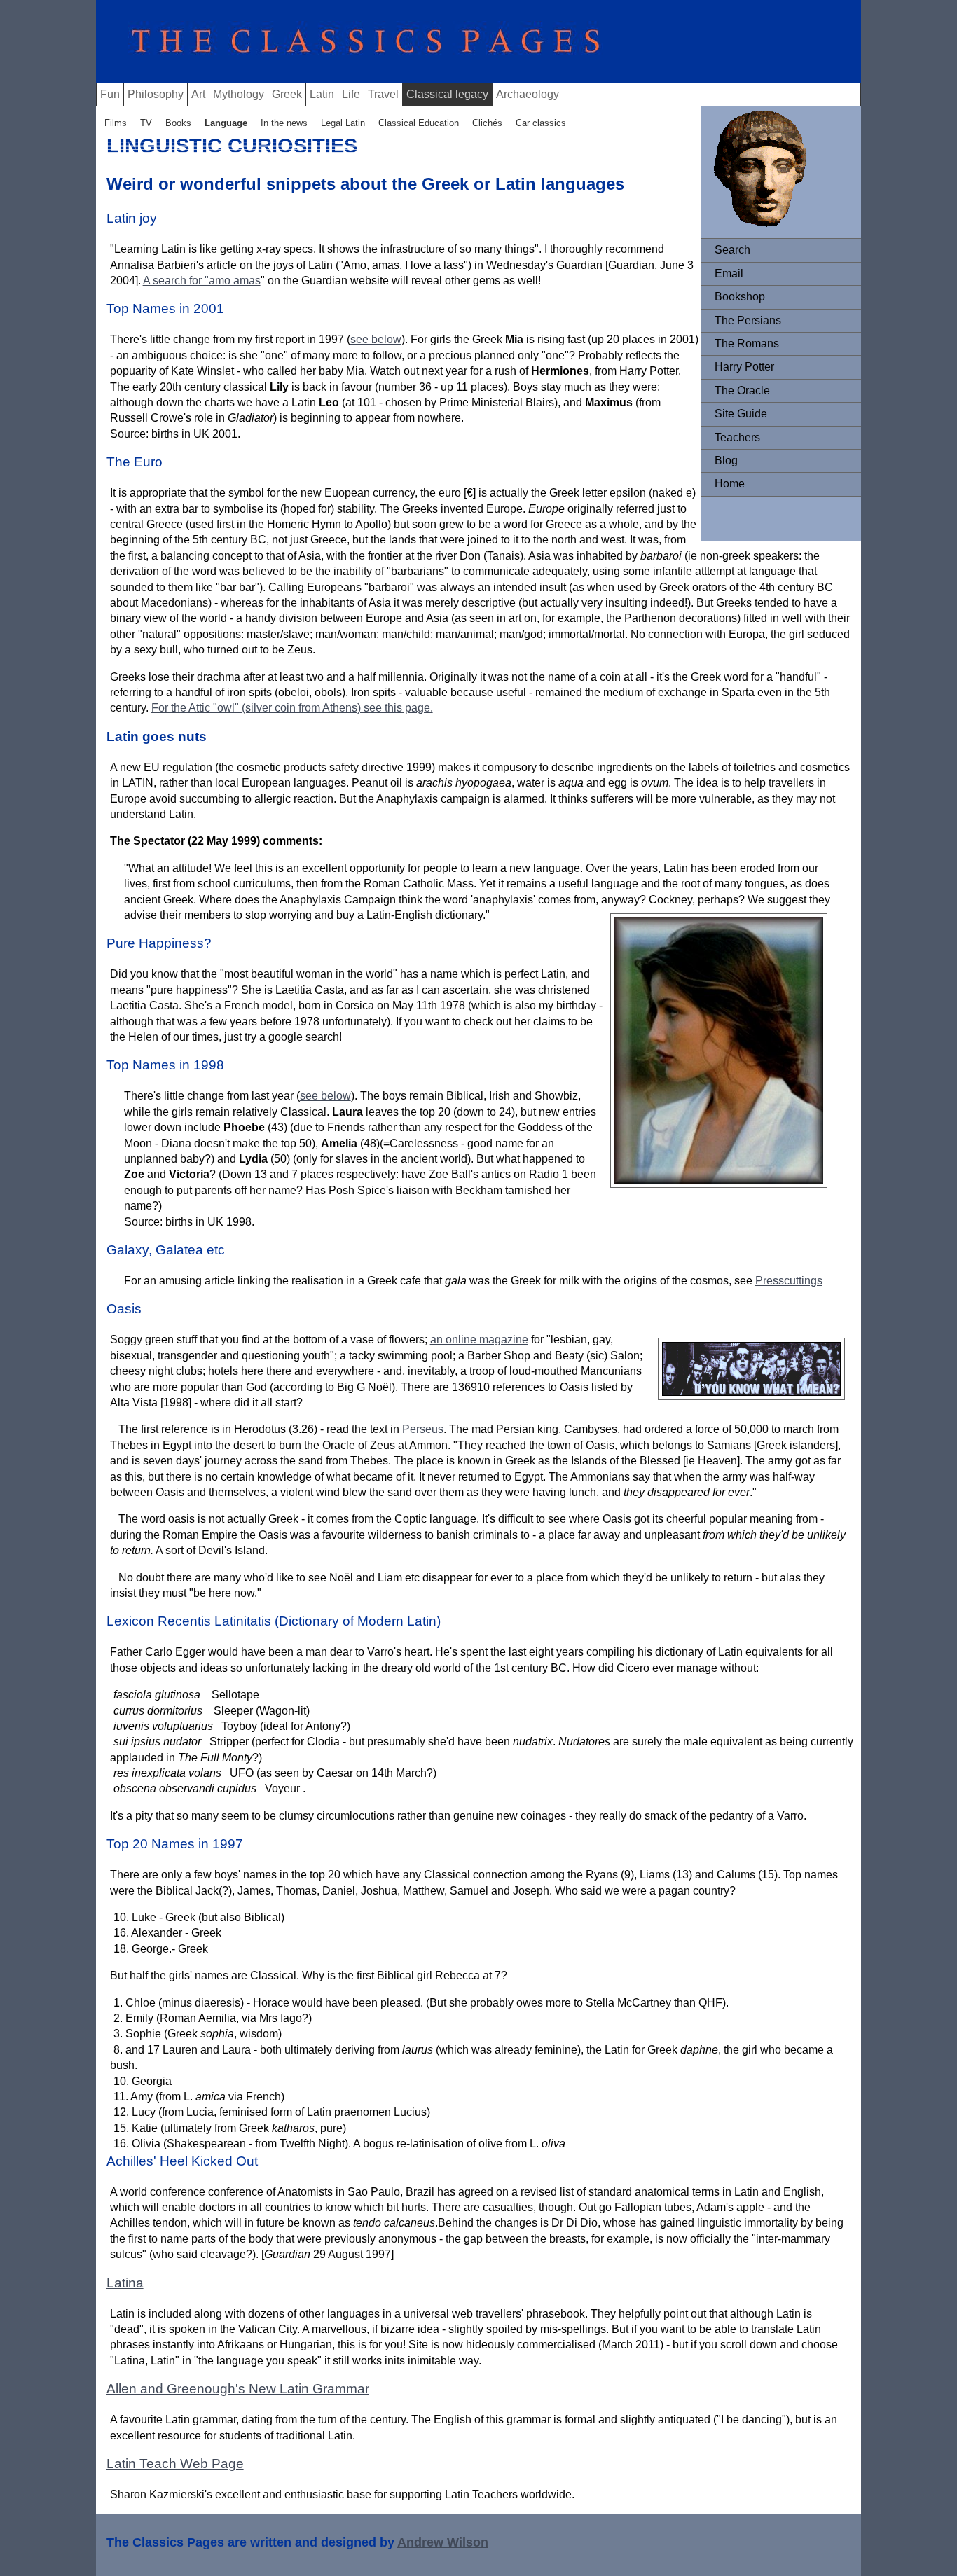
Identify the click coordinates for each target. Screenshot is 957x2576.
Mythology (239, 94)
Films (116, 123)
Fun (110, 94)
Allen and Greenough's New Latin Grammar (238, 2389)
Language (226, 123)
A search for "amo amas (202, 281)
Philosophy (156, 94)
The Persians (748, 320)
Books (178, 123)
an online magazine (479, 1339)
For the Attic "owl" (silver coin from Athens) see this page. (292, 708)
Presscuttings (789, 1281)
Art (198, 94)
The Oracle (742, 390)
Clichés (487, 123)
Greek (287, 94)
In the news (284, 123)
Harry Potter (744, 367)
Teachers (737, 437)
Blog (726, 461)
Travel (383, 94)
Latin (322, 94)
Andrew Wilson (443, 2542)
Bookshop (740, 297)
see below (376, 339)
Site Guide (741, 414)
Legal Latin (343, 123)
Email (729, 273)
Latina (125, 2283)
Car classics (541, 123)
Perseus (423, 1429)
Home (730, 484)
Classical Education (419, 123)
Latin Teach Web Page (175, 2464)
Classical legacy (447, 94)
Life (351, 94)
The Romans (747, 344)
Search (732, 250)
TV (146, 123)
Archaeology (528, 94)
